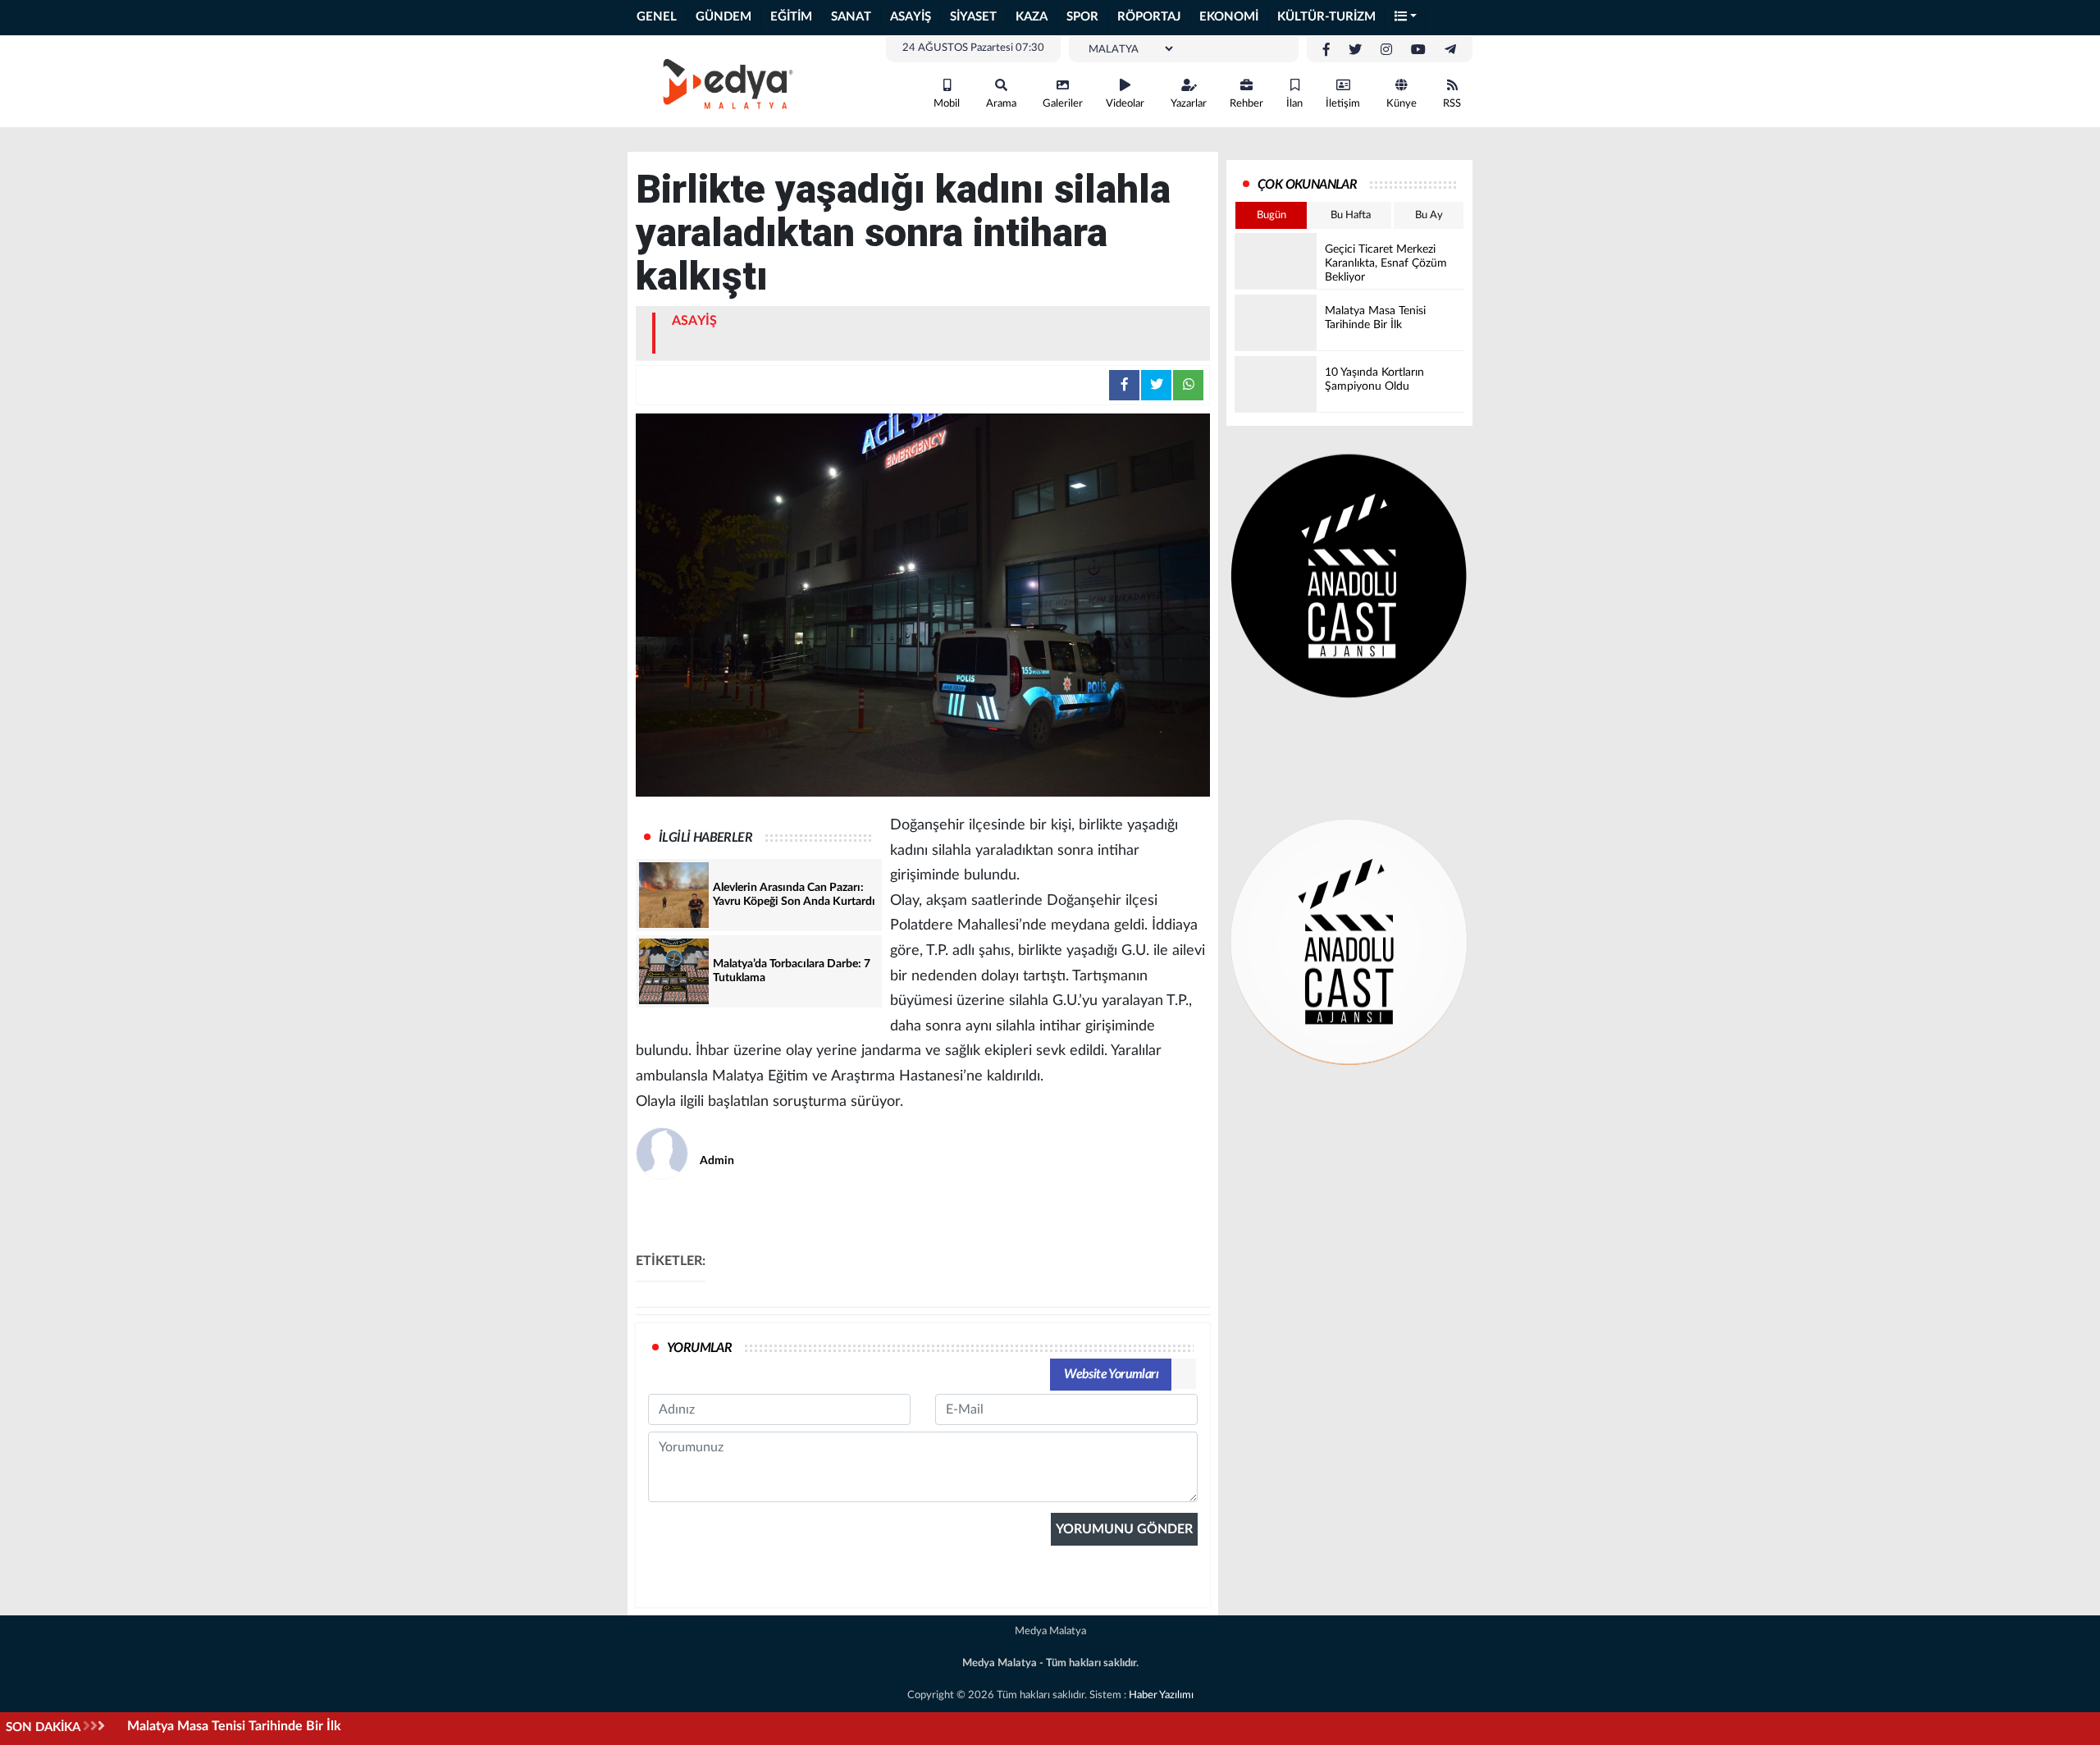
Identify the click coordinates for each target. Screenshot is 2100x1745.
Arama (1001, 104)
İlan (1294, 104)
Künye (1402, 104)
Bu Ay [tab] (1429, 215)
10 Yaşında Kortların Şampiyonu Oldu (234, 1726)
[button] (1406, 18)
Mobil (947, 104)
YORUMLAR (699, 1348)
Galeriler (1063, 104)
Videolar (1125, 104)
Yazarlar (1189, 104)
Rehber (1246, 104)
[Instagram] (1386, 50)
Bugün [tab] (1271, 215)
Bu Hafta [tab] (1351, 215)
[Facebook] (1326, 50)
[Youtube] (1418, 50)
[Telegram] (1450, 50)
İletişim (1343, 104)
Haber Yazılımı (1161, 1695)
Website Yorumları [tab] (1111, 1374)
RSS (1452, 104)
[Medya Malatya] (722, 80)
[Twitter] (1355, 50)
